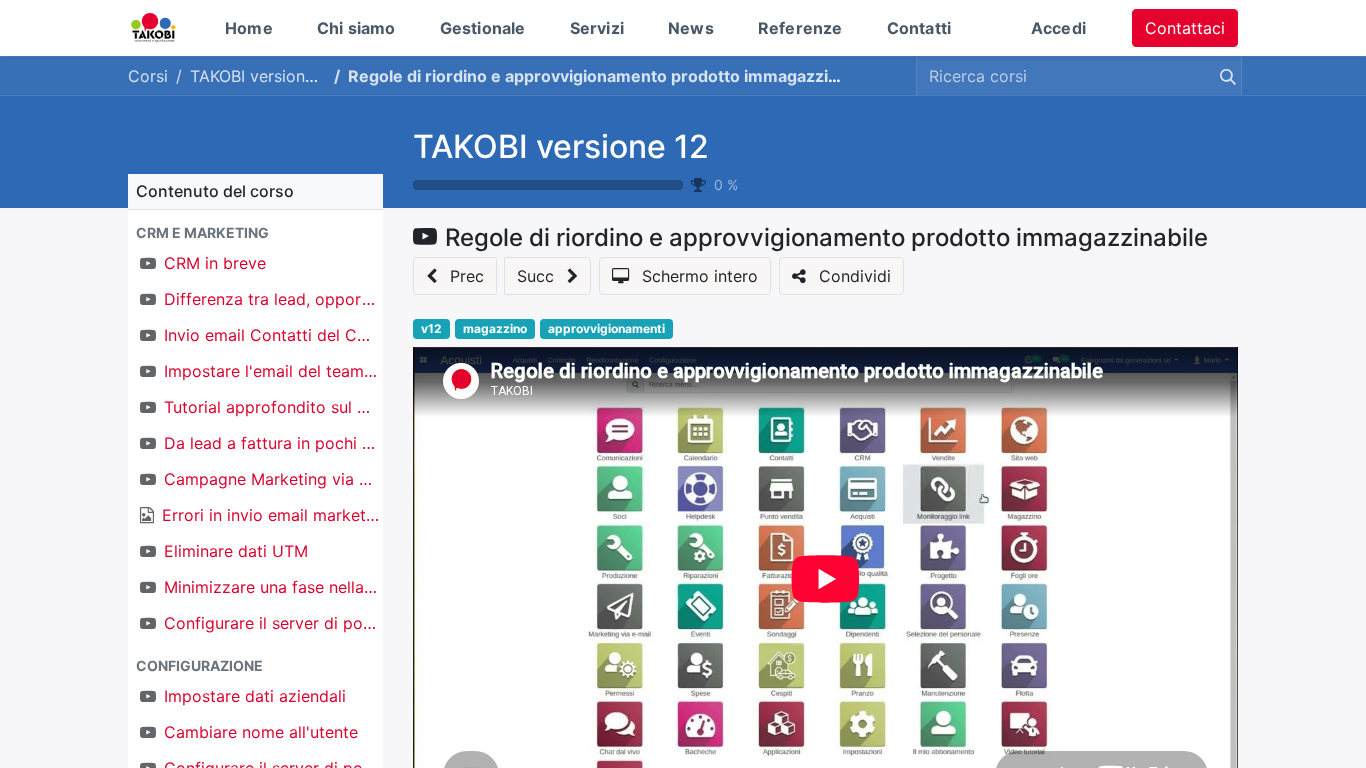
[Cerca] (1224, 76)
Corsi (148, 76)
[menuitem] (249, 28)
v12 (431, 328)
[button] (255, 232)
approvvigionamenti (606, 328)
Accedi (1058, 28)
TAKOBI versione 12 (561, 146)
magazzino (495, 328)
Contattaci (1185, 28)
